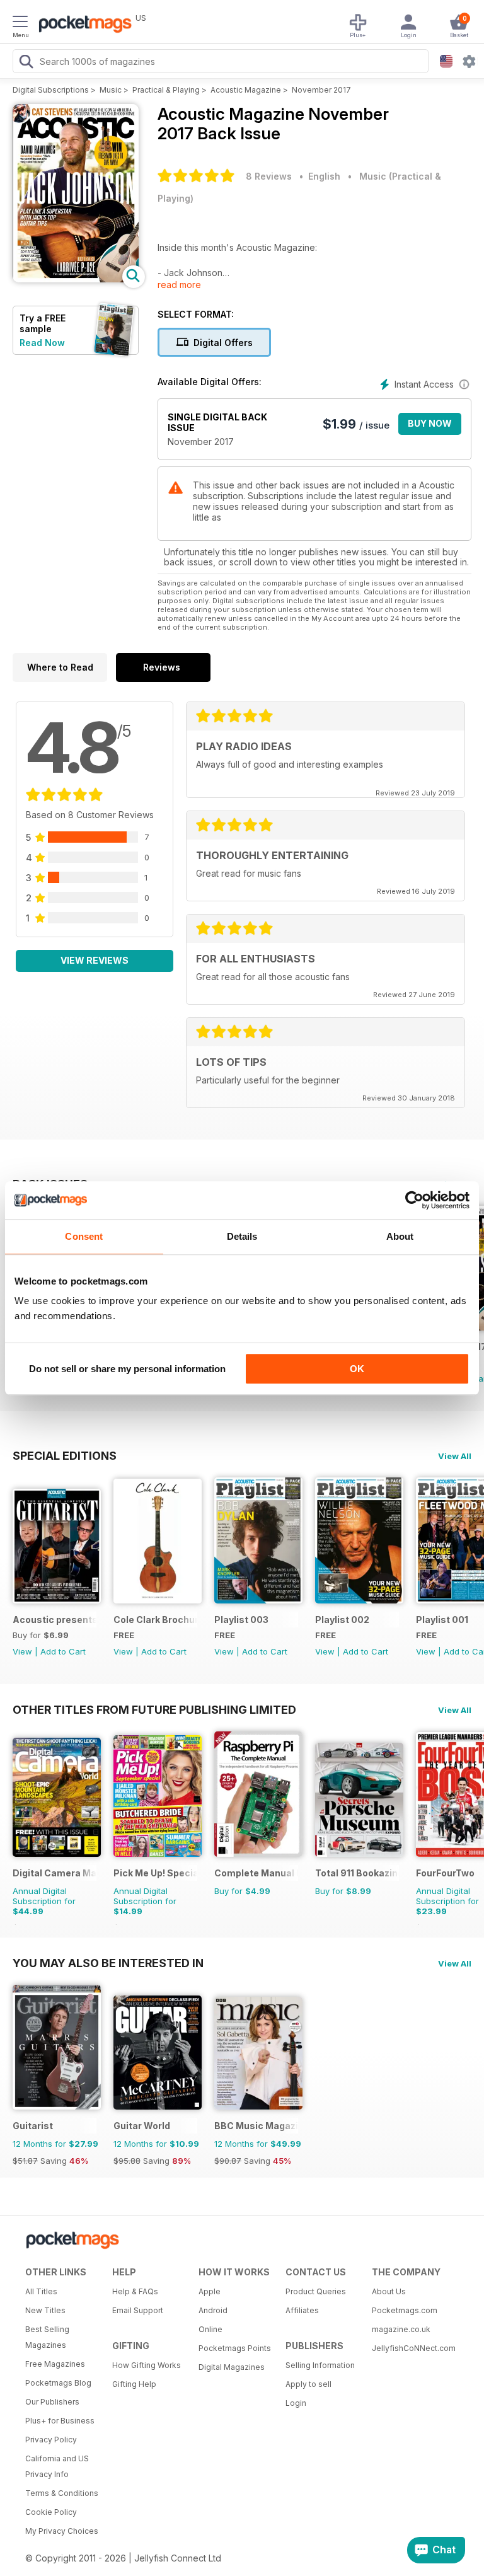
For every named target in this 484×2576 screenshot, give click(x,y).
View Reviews (95, 960)
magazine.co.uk (401, 2329)
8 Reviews (269, 176)
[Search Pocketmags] (26, 63)
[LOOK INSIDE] (76, 279)
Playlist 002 (342, 1620)
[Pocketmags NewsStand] (82, 25)
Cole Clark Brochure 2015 (155, 1620)
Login (296, 2403)
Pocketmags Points (235, 2348)
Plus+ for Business (60, 2421)
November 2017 (321, 90)
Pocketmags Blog (58, 2383)
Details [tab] (242, 1236)
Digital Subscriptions (51, 90)
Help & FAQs (135, 2291)
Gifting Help (134, 2384)
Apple (210, 2291)
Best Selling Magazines (47, 2337)
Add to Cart (63, 1651)
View (22, 1651)
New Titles (45, 2310)
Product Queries (316, 2291)
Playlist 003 (241, 1620)
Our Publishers (52, 2402)
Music (111, 90)
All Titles (41, 2291)
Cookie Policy (51, 2512)
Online (210, 2329)
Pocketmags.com (405, 2310)
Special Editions (65, 1455)
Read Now (42, 343)
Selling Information (320, 2365)
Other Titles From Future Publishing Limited (154, 1709)
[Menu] (20, 23)
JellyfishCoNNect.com (411, 2348)
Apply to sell (308, 2384)
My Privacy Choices (62, 2531)
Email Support (138, 2310)
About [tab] (400, 1236)
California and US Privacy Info (57, 2466)
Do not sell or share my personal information (127, 1369)
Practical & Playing (166, 90)
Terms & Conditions (62, 2493)
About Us (389, 2291)
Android (213, 2310)
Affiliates (302, 2310)
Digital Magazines (232, 2367)
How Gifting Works (147, 2365)
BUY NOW (430, 423)
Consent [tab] (84, 1236)
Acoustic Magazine (246, 90)
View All (455, 1456)
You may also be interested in (108, 1963)
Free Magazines (55, 2364)
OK (357, 1369)
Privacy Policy (51, 2440)
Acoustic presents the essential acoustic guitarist (55, 1620)
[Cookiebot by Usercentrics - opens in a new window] (414, 1200)
